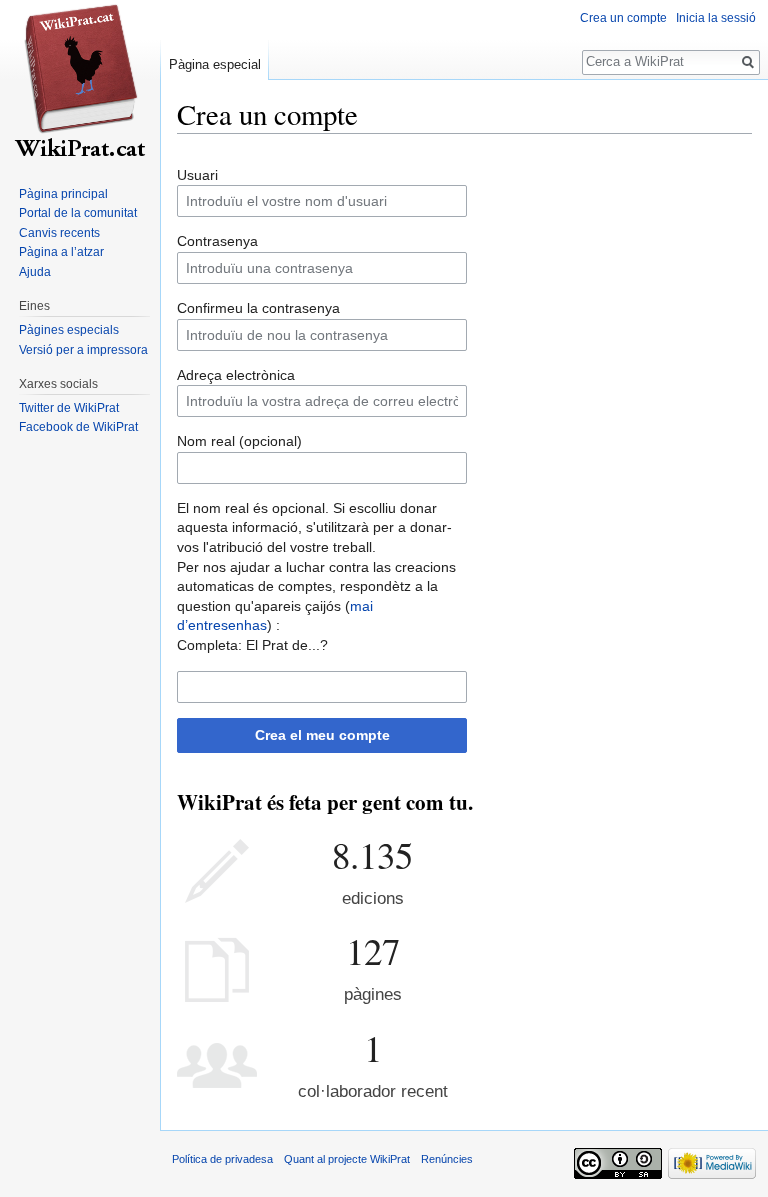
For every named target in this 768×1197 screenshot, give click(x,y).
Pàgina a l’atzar (61, 252)
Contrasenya (217, 241)
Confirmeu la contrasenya (258, 308)
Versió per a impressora (83, 350)
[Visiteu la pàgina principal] (80, 80)
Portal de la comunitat (78, 213)
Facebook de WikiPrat (78, 427)
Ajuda (35, 272)
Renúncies (447, 1159)
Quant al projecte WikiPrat (347, 1159)
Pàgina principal (63, 194)
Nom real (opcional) (239, 441)
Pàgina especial (215, 64)
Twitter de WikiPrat (69, 408)
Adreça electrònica (236, 375)
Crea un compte (623, 18)
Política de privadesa (222, 1159)
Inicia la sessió (716, 18)
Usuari (197, 175)
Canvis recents (59, 233)
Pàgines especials (69, 330)
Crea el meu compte (322, 735)
